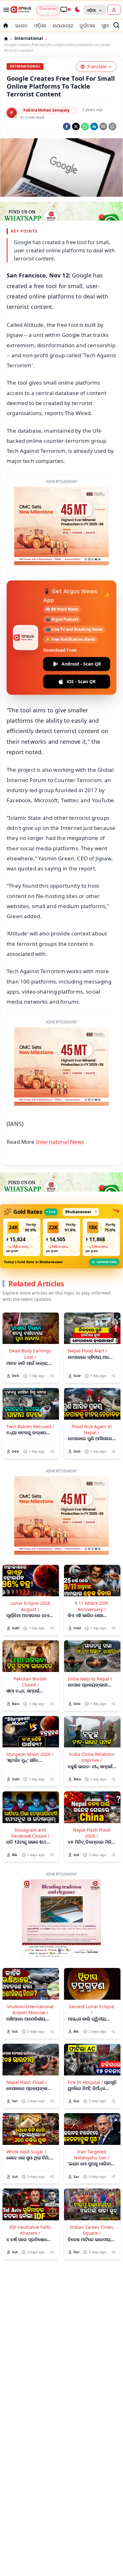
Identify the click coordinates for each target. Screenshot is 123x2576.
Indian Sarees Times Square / (92, 2230)
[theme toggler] (77, 10)
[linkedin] (94, 126)
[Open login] (114, 10)
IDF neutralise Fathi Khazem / (30, 2230)
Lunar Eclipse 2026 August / (30, 1606)
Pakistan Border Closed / (30, 1682)
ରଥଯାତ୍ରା (63, 25)
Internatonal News (60, 1142)
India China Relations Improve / (92, 1757)
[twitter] (76, 126)
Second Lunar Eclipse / (92, 2009)
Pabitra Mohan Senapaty (47, 110)
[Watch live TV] (65, 9)
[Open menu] (5, 10)
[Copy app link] (112, 126)
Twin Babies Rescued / (30, 1426)
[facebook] (67, 126)
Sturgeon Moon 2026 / (30, 1754)
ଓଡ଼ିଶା (40, 25)
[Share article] (52, 1376)
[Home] (6, 39)
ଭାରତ (21, 25)
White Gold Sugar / (26, 2152)
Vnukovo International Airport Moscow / (30, 2009)
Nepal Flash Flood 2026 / (92, 1833)
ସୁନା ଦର (109, 25)
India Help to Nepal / (90, 1679)
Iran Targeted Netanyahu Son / (92, 2155)
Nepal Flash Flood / (26, 2082)
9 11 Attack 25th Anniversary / (92, 1606)
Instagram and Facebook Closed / (30, 1833)
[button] (22, 1237)
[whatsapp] (85, 126)
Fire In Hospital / (85, 2082)
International (29, 38)
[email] (103, 126)
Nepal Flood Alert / (88, 1351)
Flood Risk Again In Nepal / (92, 1429)
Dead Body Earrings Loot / (30, 1354)
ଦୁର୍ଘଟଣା (87, 25)
